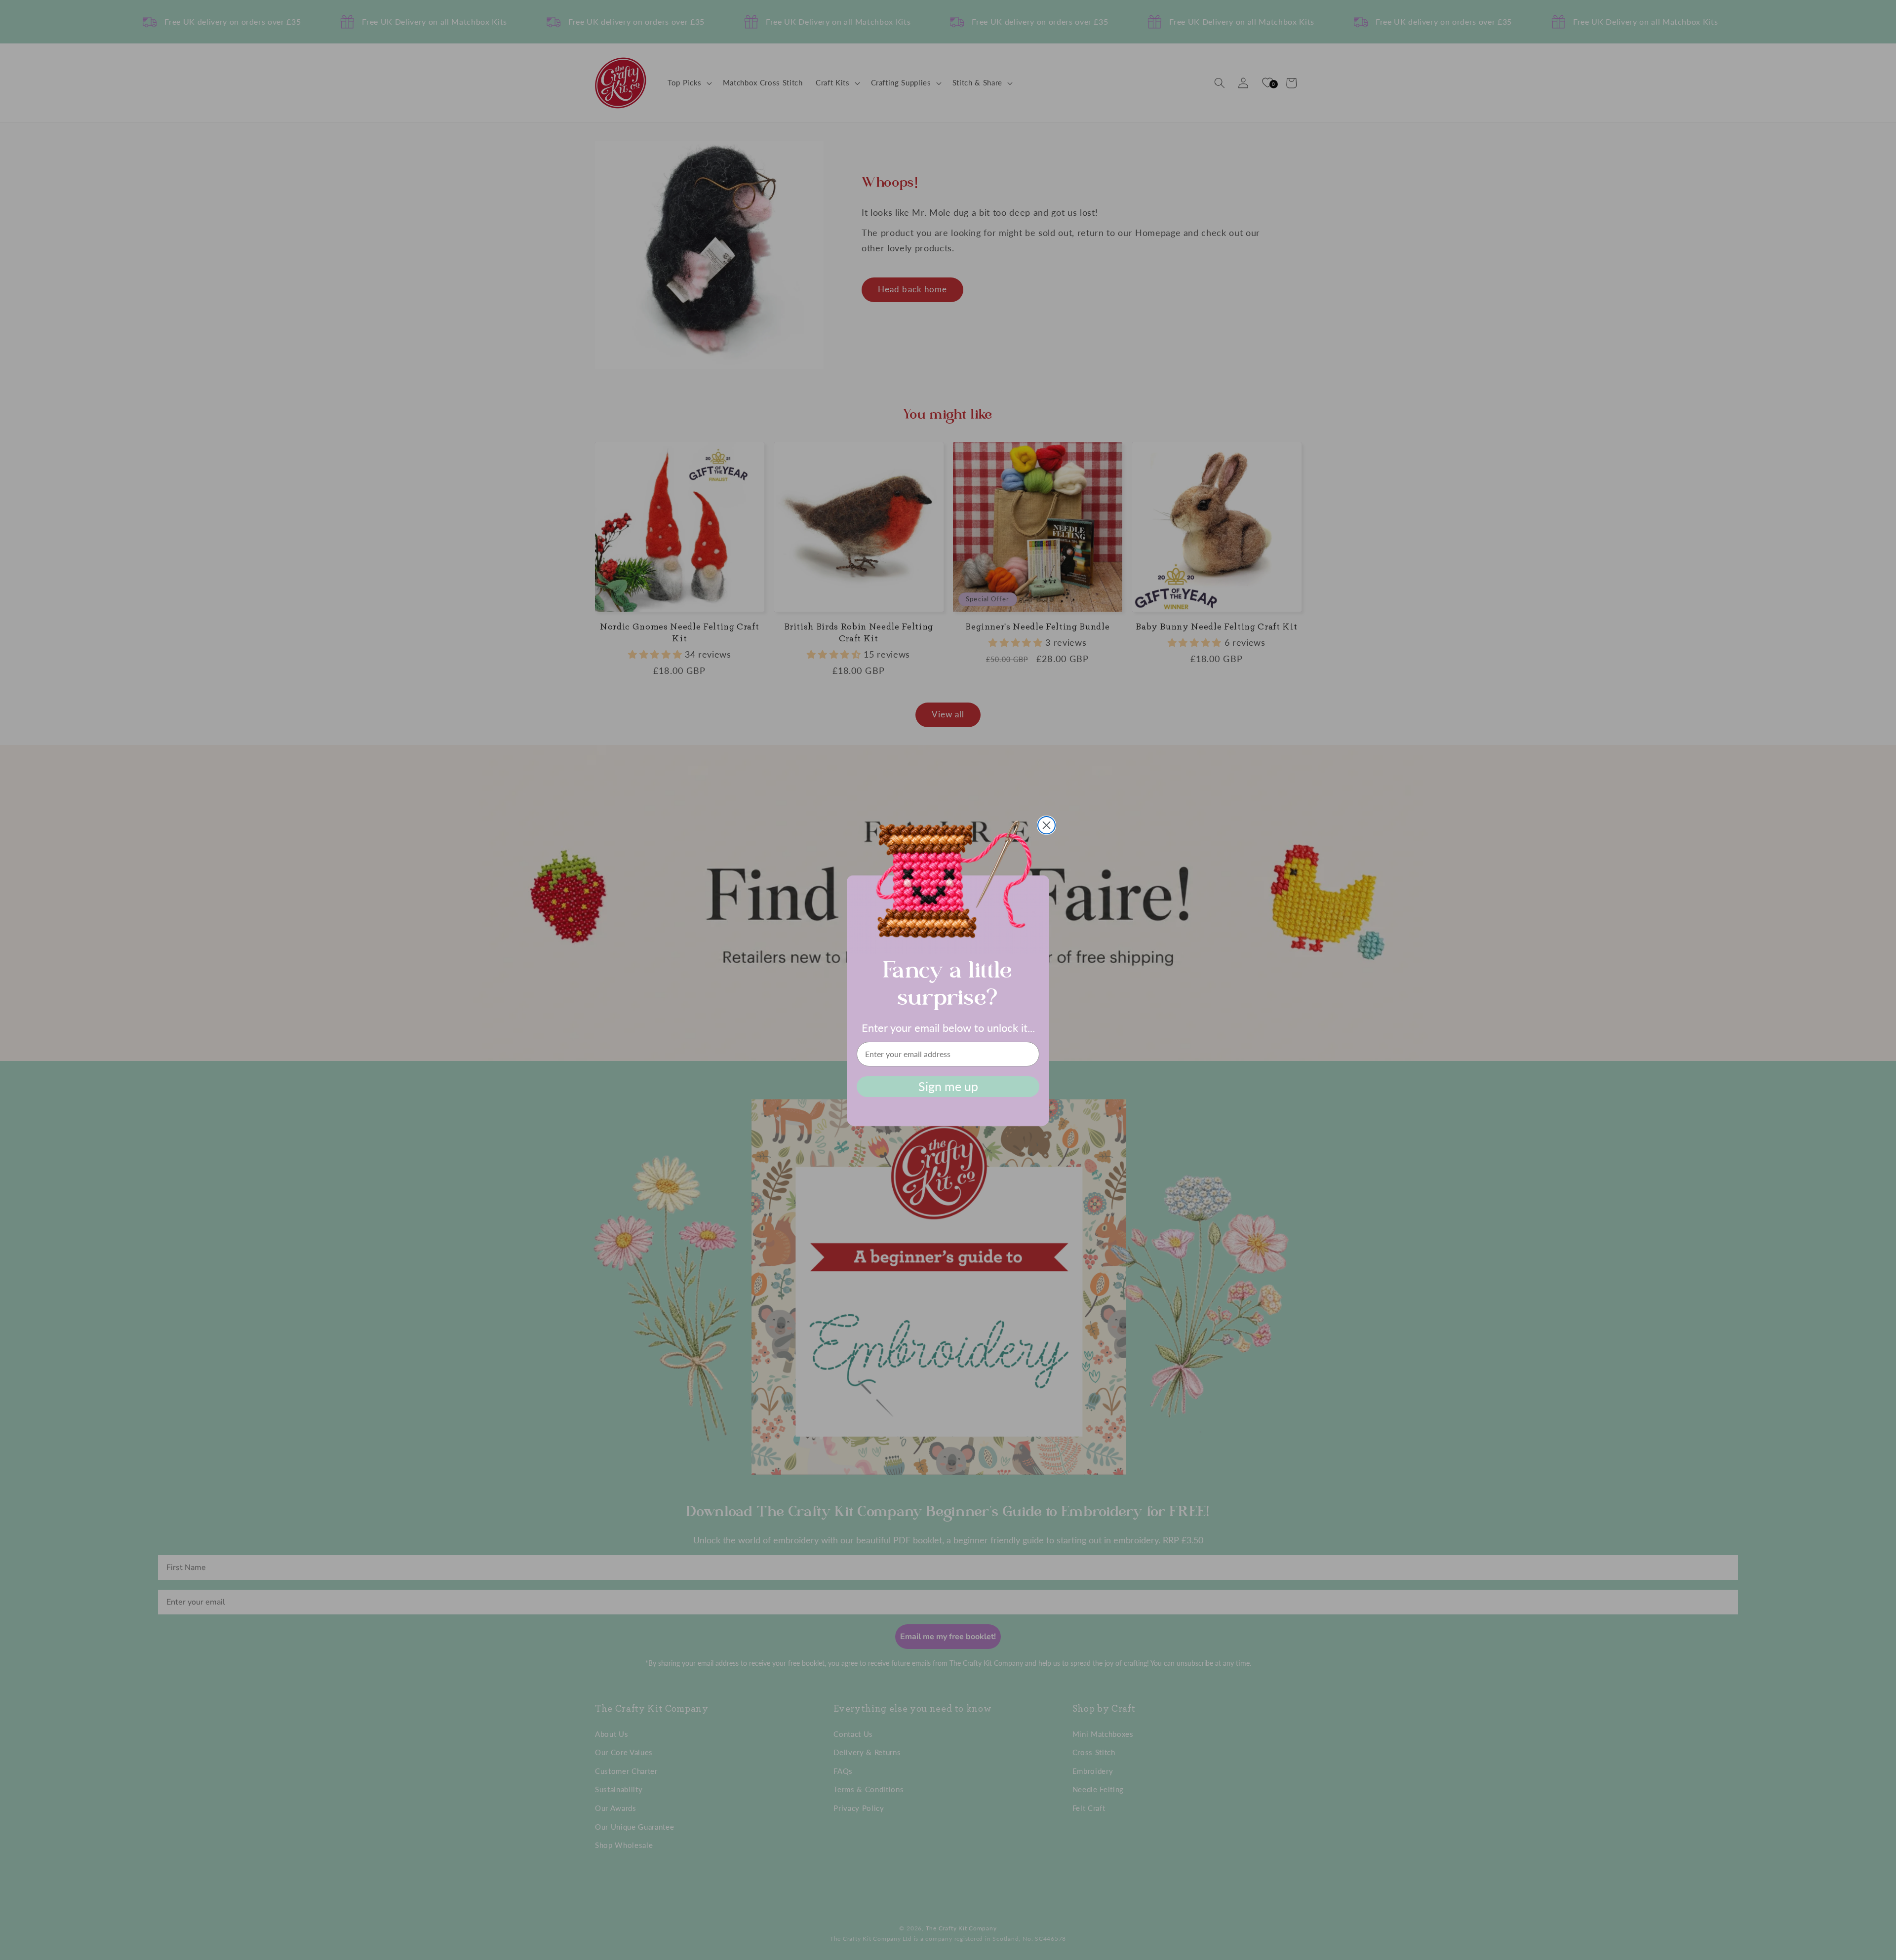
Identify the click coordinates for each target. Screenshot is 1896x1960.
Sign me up (948, 1086)
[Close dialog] (1047, 825)
